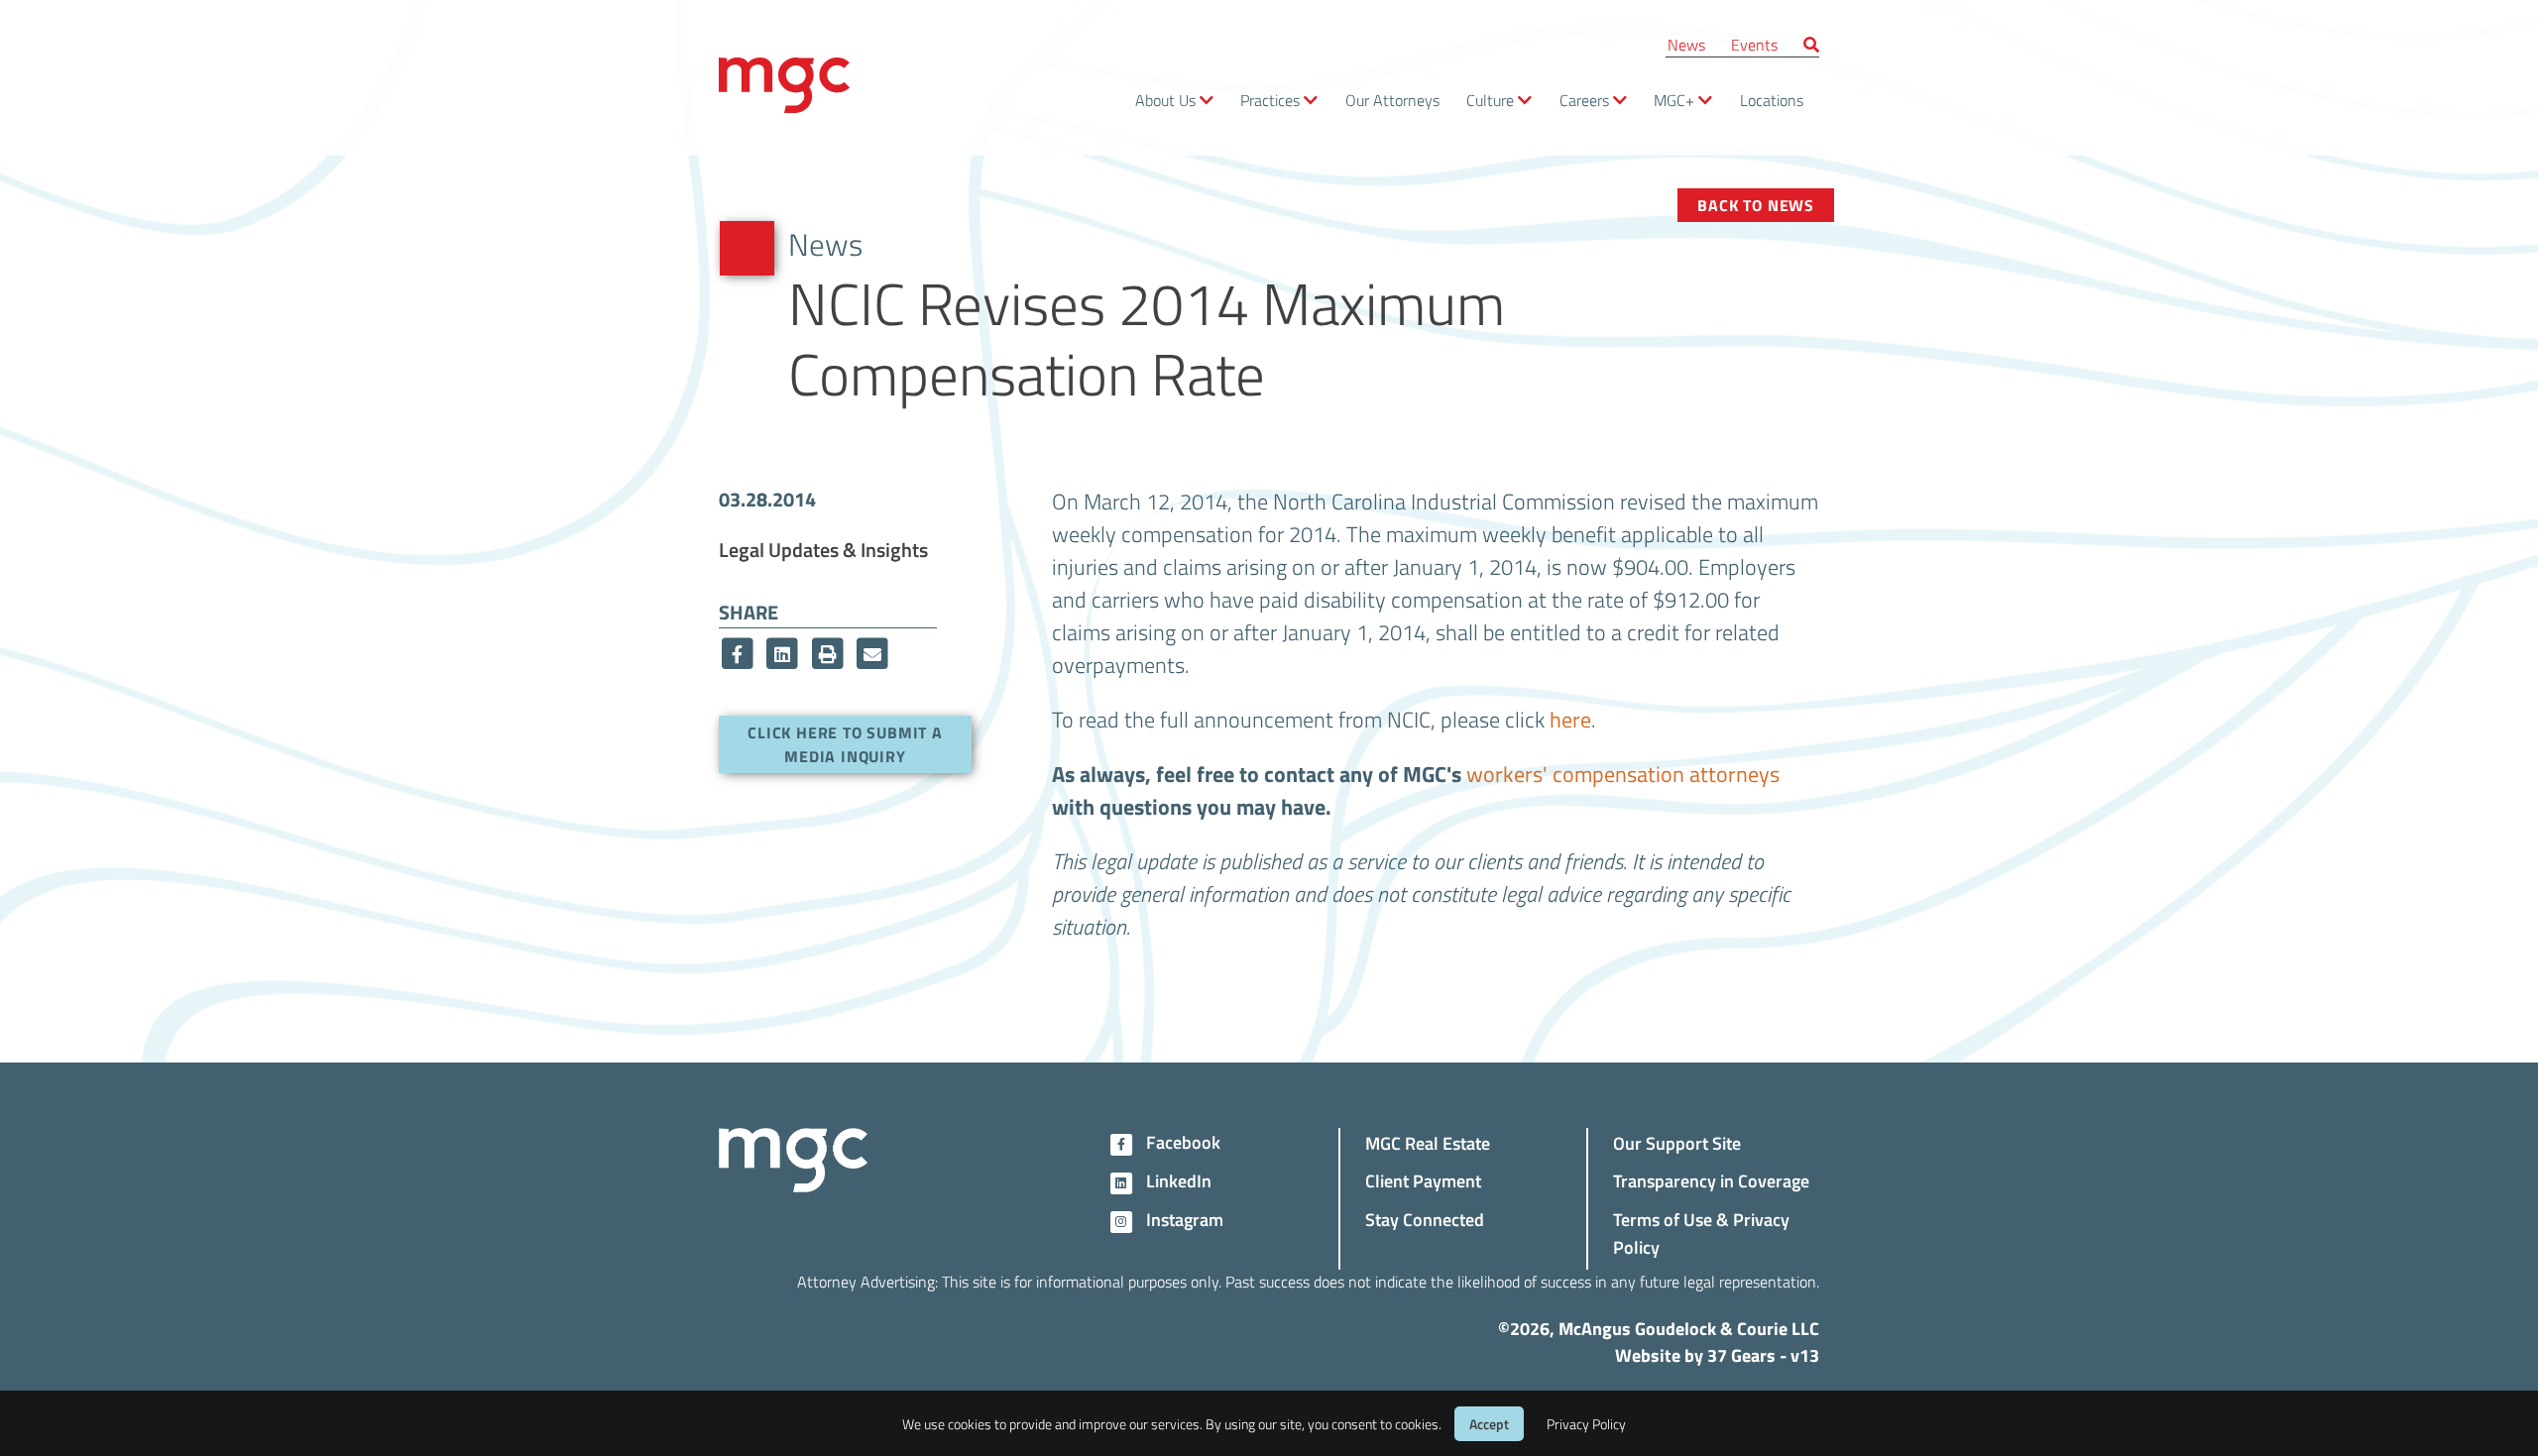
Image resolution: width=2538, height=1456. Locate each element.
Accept (1489, 1424)
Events (1754, 44)
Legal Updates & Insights (823, 549)
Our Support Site (1677, 1142)
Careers (1584, 100)
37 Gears (1741, 1355)
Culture (1490, 100)
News (1686, 44)
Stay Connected (1425, 1219)
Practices (1270, 100)
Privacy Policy (1586, 1424)
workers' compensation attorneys (1623, 773)
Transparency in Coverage (1711, 1180)
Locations (1772, 100)
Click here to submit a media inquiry (845, 744)
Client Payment (1423, 1180)
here (1570, 719)
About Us (1165, 100)
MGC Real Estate (1428, 1142)
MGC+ (1674, 100)
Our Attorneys (1392, 100)
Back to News (1756, 205)
